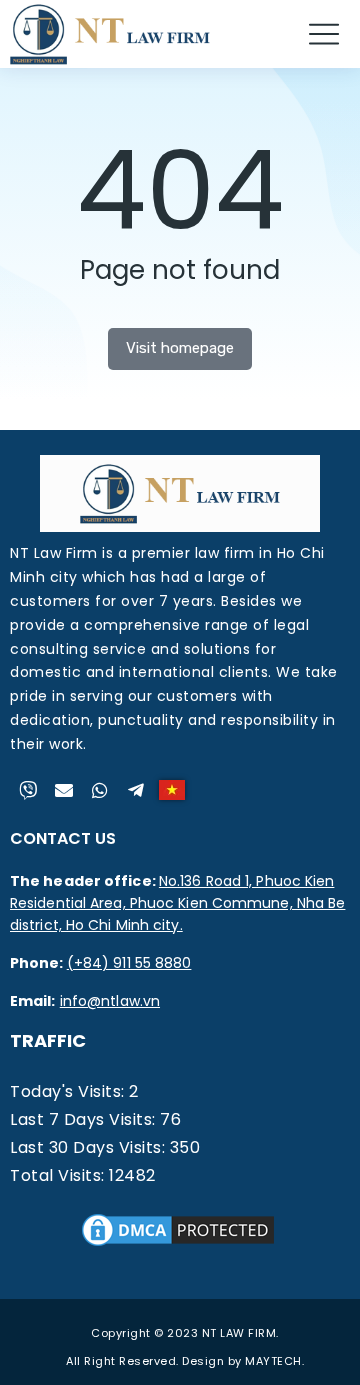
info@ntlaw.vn (110, 1001)
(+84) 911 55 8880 (129, 963)
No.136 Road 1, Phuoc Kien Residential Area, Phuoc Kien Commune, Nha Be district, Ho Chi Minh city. (177, 903)
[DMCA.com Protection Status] (178, 1244)
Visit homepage (180, 348)
